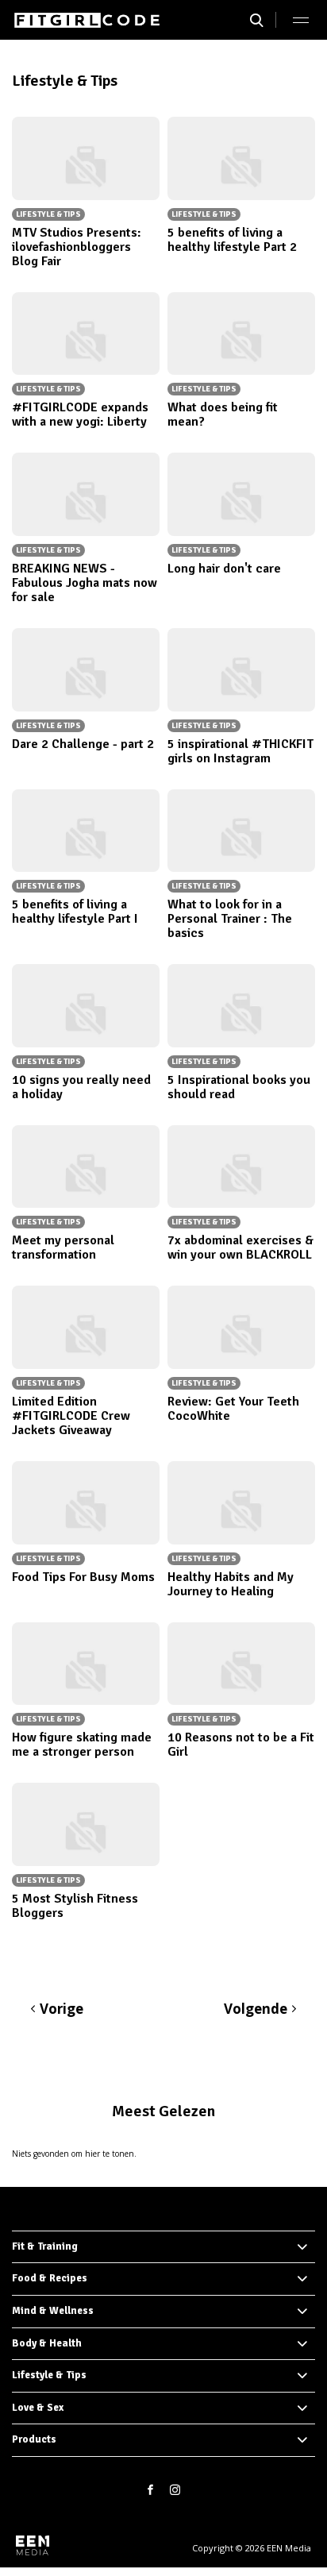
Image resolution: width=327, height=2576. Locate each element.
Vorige (62, 2009)
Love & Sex (38, 2408)
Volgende (256, 2009)
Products (34, 2439)
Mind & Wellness (53, 2311)
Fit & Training (45, 2246)
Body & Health (47, 2343)
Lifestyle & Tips (49, 2375)
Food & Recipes (50, 2278)
